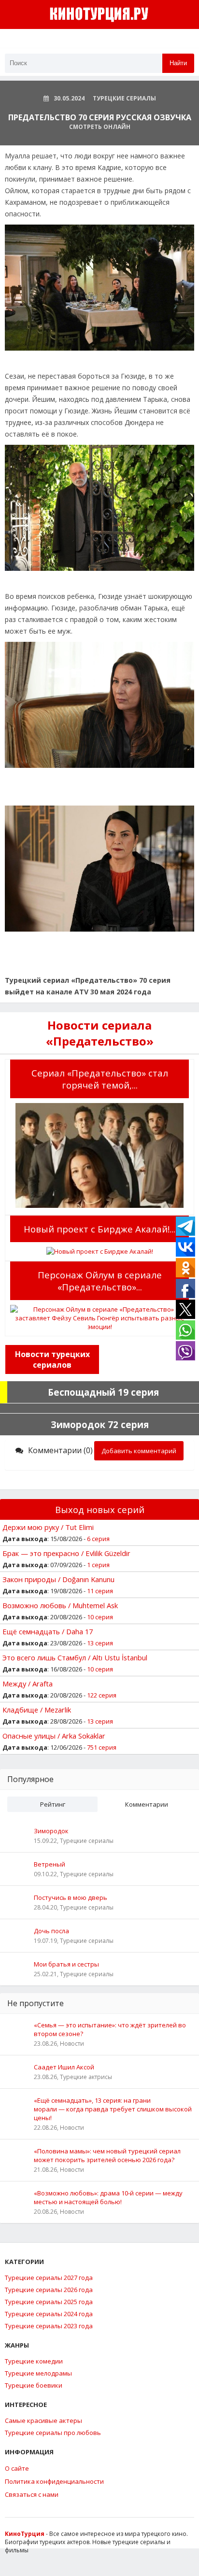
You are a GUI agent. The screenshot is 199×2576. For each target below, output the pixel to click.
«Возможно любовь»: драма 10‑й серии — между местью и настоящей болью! (108, 2197)
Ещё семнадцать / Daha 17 (48, 1631)
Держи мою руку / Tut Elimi (48, 1527)
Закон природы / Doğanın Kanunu (58, 1579)
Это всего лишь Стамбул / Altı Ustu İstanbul (75, 1657)
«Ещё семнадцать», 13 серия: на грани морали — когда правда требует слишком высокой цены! (113, 2109)
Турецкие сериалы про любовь (53, 2433)
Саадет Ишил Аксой (64, 2067)
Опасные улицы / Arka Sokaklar (54, 1736)
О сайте (17, 2468)
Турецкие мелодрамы (38, 2373)
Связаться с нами (32, 2494)
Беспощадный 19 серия (103, 1392)
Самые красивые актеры (43, 2420)
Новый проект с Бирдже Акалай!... (99, 1229)
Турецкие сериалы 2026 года (49, 2290)
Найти (178, 63)
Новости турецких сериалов (52, 1359)
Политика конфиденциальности (54, 2481)
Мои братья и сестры (66, 1964)
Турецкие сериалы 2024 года (49, 2314)
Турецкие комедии (34, 2361)
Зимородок (51, 1831)
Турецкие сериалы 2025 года (49, 2302)
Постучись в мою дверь (71, 1897)
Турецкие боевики (34, 2385)
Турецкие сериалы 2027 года (49, 2278)
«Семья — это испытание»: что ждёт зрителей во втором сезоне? (110, 2029)
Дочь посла (51, 1931)
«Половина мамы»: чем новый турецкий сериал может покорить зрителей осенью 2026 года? (107, 2155)
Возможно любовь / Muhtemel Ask (60, 1605)
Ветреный (50, 1864)
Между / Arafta (28, 1684)
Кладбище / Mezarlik (37, 1710)
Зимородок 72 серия (100, 1424)
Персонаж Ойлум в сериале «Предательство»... (100, 1281)
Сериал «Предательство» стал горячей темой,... (100, 1079)
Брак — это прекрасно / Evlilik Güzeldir (66, 1553)
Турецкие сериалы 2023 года (49, 2326)
